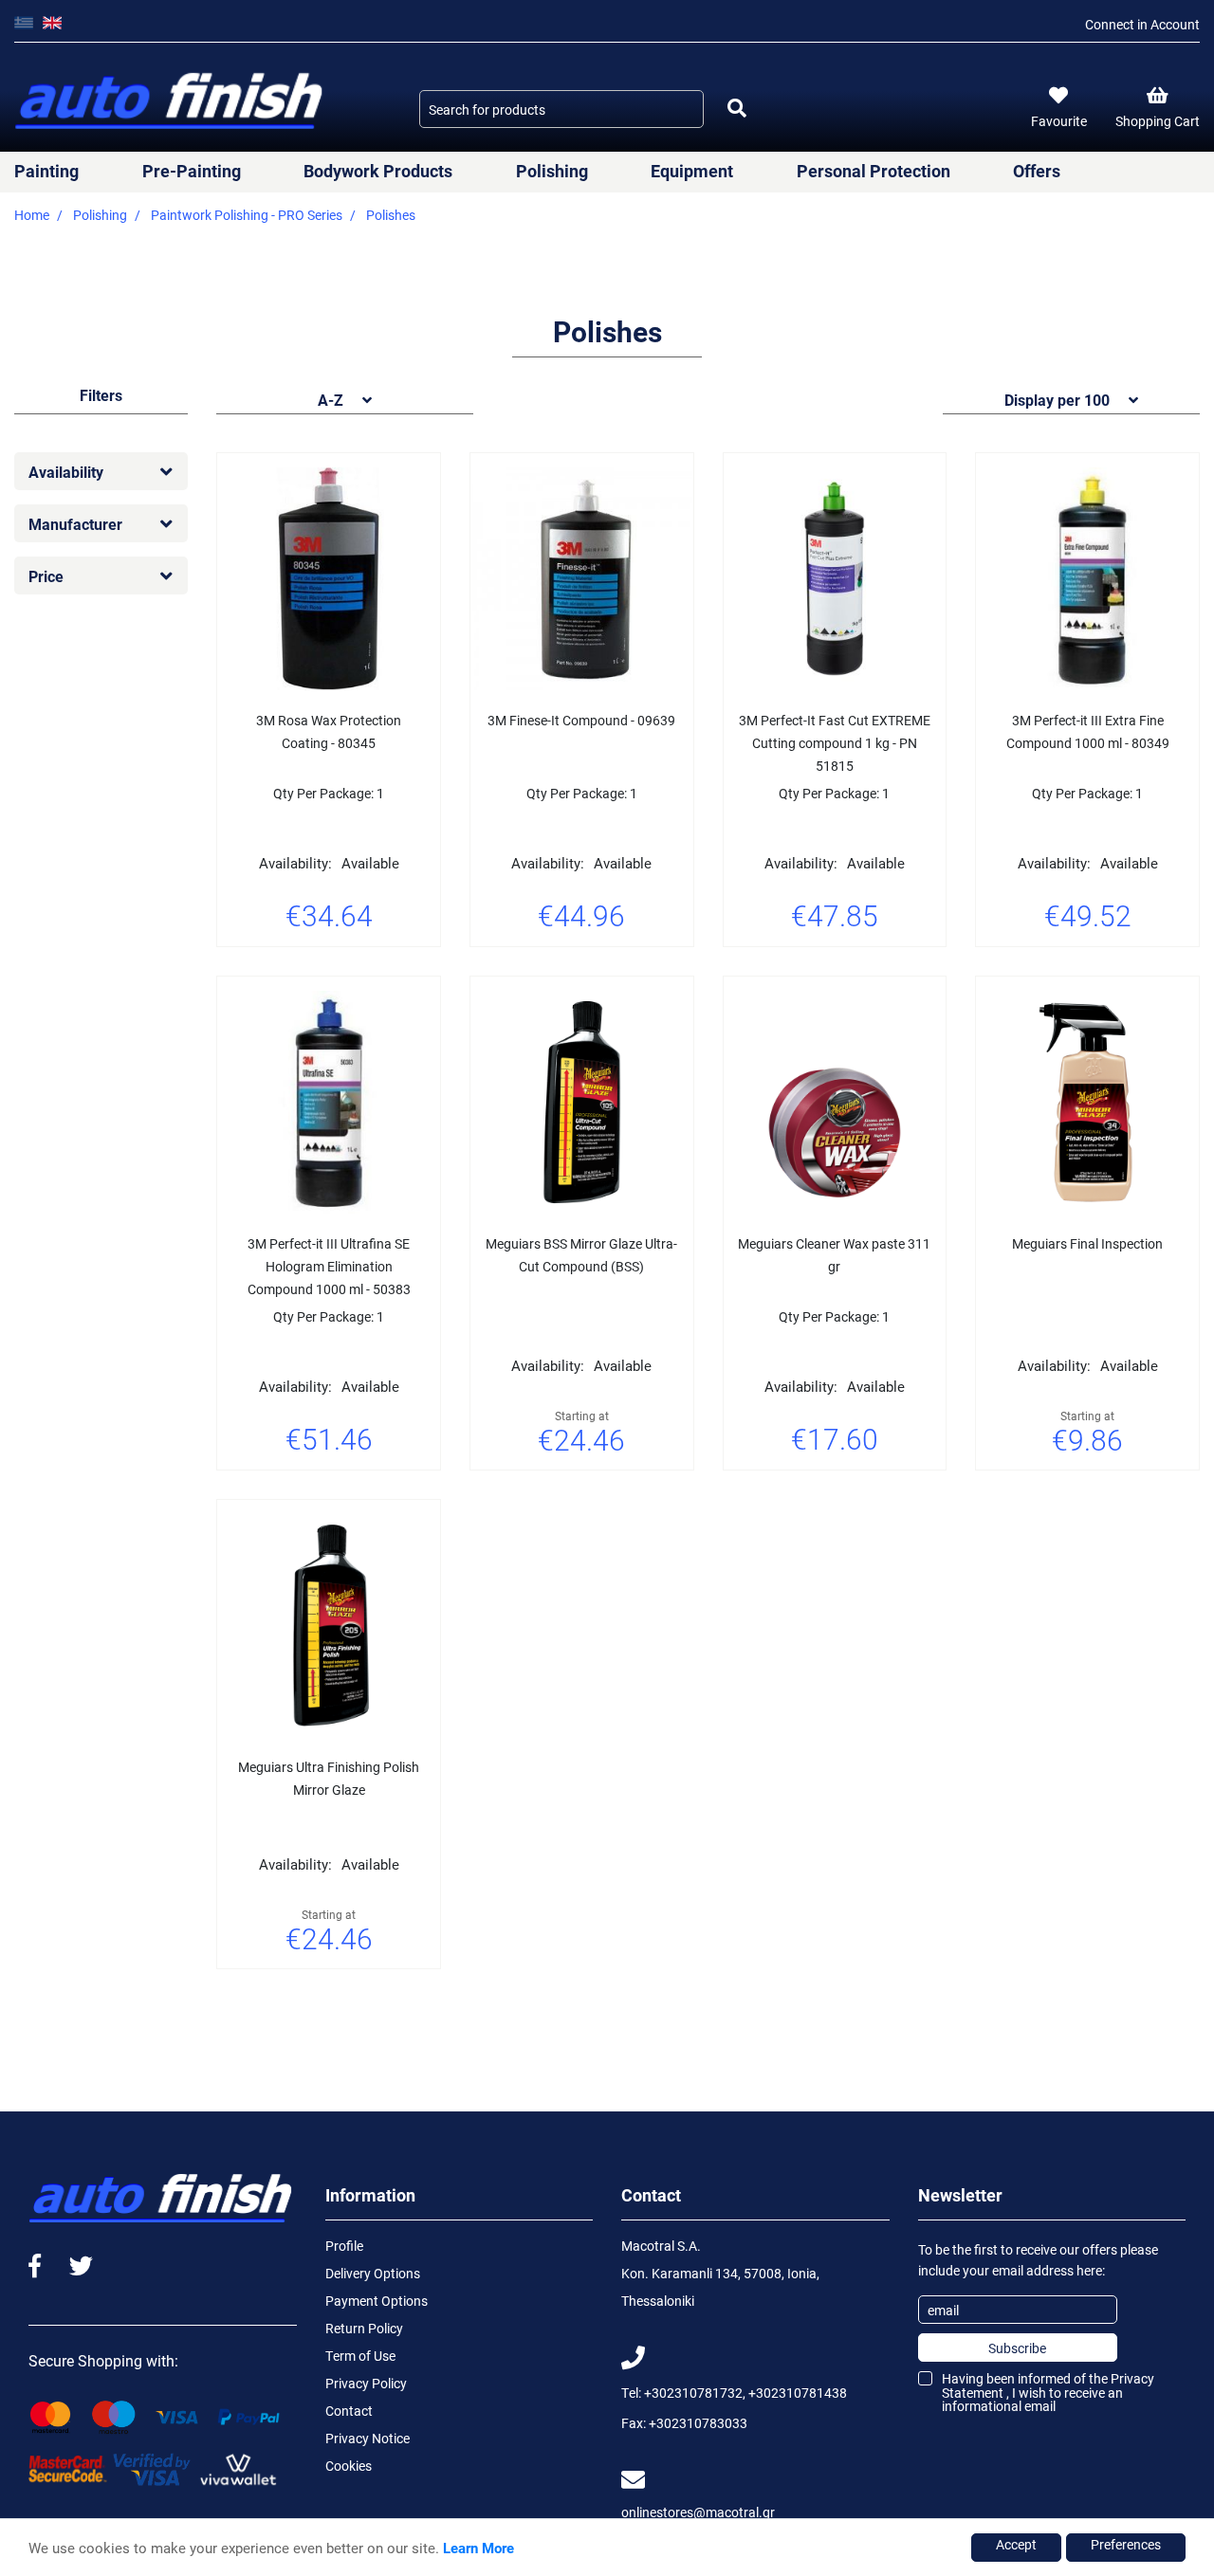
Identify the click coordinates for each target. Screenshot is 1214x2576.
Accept (1016, 2544)
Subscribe (1017, 2348)
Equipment (692, 171)
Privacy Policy (366, 2383)
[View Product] (329, 970)
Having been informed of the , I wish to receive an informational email (1048, 2392)
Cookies (349, 2466)
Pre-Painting (192, 171)
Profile (344, 2246)
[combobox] (561, 109)
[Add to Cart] (377, 970)
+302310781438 (798, 2393)
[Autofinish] (171, 102)
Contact (349, 2411)
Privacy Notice (368, 2438)
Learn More (478, 2548)
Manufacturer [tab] (75, 524)
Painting (46, 171)
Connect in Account (1142, 24)
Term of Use (360, 2356)
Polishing (552, 171)
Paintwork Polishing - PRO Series (247, 215)
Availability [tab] (66, 472)
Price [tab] (46, 576)
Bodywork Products (378, 171)
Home (32, 215)
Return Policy (364, 2328)
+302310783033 (698, 2423)
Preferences (1126, 2544)
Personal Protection (874, 171)
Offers (1037, 171)
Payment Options (377, 2301)
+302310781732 (693, 2393)
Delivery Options (373, 2273)
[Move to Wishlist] (282, 970)
